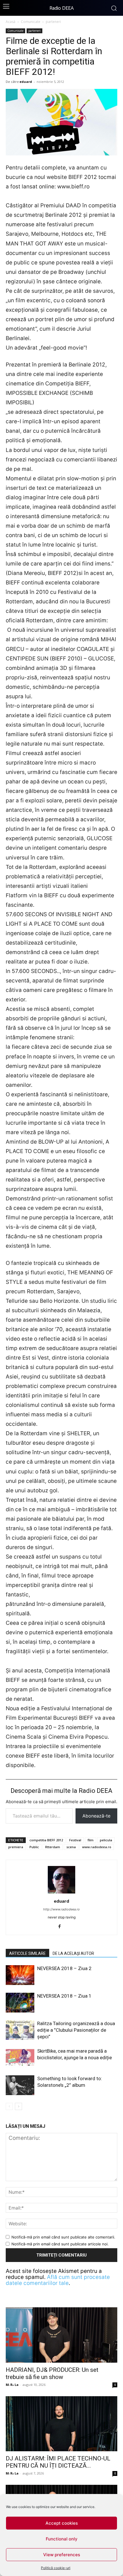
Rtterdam (53, 1847)
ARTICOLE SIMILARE (27, 1953)
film (91, 1840)
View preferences (62, 2555)
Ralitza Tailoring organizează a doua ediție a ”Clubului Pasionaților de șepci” (76, 2030)
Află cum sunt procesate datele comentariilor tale (58, 2280)
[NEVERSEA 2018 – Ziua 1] (20, 2003)
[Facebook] (62, 1927)
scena (71, 1847)
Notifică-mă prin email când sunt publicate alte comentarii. (63, 2237)
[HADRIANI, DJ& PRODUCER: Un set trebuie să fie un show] (61, 2335)
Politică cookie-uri (56, 2568)
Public (34, 1847)
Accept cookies (62, 2523)
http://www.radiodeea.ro (61, 1909)
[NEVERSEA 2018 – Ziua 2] (20, 1975)
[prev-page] (9, 2106)
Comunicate (31, 22)
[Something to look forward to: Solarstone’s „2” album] (20, 2085)
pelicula (106, 1840)
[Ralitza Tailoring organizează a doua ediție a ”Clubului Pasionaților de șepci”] (20, 2030)
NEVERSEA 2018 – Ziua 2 (64, 1968)
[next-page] (18, 2106)
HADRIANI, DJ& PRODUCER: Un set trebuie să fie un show (52, 2373)
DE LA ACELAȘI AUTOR (73, 1953)
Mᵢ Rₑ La (12, 2385)
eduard (26, 82)
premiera (16, 1847)
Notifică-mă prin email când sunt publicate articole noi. (60, 2244)
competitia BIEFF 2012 (46, 1840)
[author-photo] (61, 1893)
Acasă (11, 22)
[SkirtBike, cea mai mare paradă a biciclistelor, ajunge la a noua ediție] (20, 2058)
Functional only (62, 2539)
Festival (75, 1840)
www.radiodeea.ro (97, 1847)
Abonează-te (96, 1816)
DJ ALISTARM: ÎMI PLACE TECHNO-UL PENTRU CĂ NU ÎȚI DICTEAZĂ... (58, 2462)
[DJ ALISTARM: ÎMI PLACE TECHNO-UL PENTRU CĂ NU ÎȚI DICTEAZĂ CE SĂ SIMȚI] (61, 2424)
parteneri (53, 22)
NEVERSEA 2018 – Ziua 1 (64, 1996)
